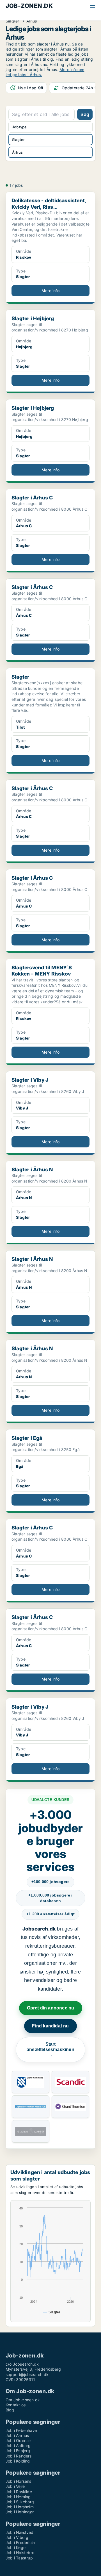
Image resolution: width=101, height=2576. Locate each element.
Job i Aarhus (17, 2435)
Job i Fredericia (20, 2542)
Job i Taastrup (19, 2558)
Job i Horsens (19, 2481)
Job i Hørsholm (20, 2507)
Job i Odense (18, 2440)
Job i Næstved (20, 2532)
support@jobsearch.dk (27, 2374)
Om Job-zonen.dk (23, 2400)
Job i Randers (19, 2456)
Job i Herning (18, 2497)
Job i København (21, 2430)
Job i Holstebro (20, 2553)
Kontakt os (16, 2405)
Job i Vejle (15, 2486)
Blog (10, 2410)
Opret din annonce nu (51, 2008)
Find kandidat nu (50, 2026)
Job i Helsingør (20, 2512)
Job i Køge (16, 2547)
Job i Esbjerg (18, 2451)
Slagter (12, 21)
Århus (32, 21)
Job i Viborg (17, 2537)
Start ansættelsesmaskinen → (50, 2050)
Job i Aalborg (18, 2446)
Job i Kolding (18, 2461)
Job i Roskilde (19, 2492)
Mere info (50, 291)
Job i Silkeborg (20, 2502)
